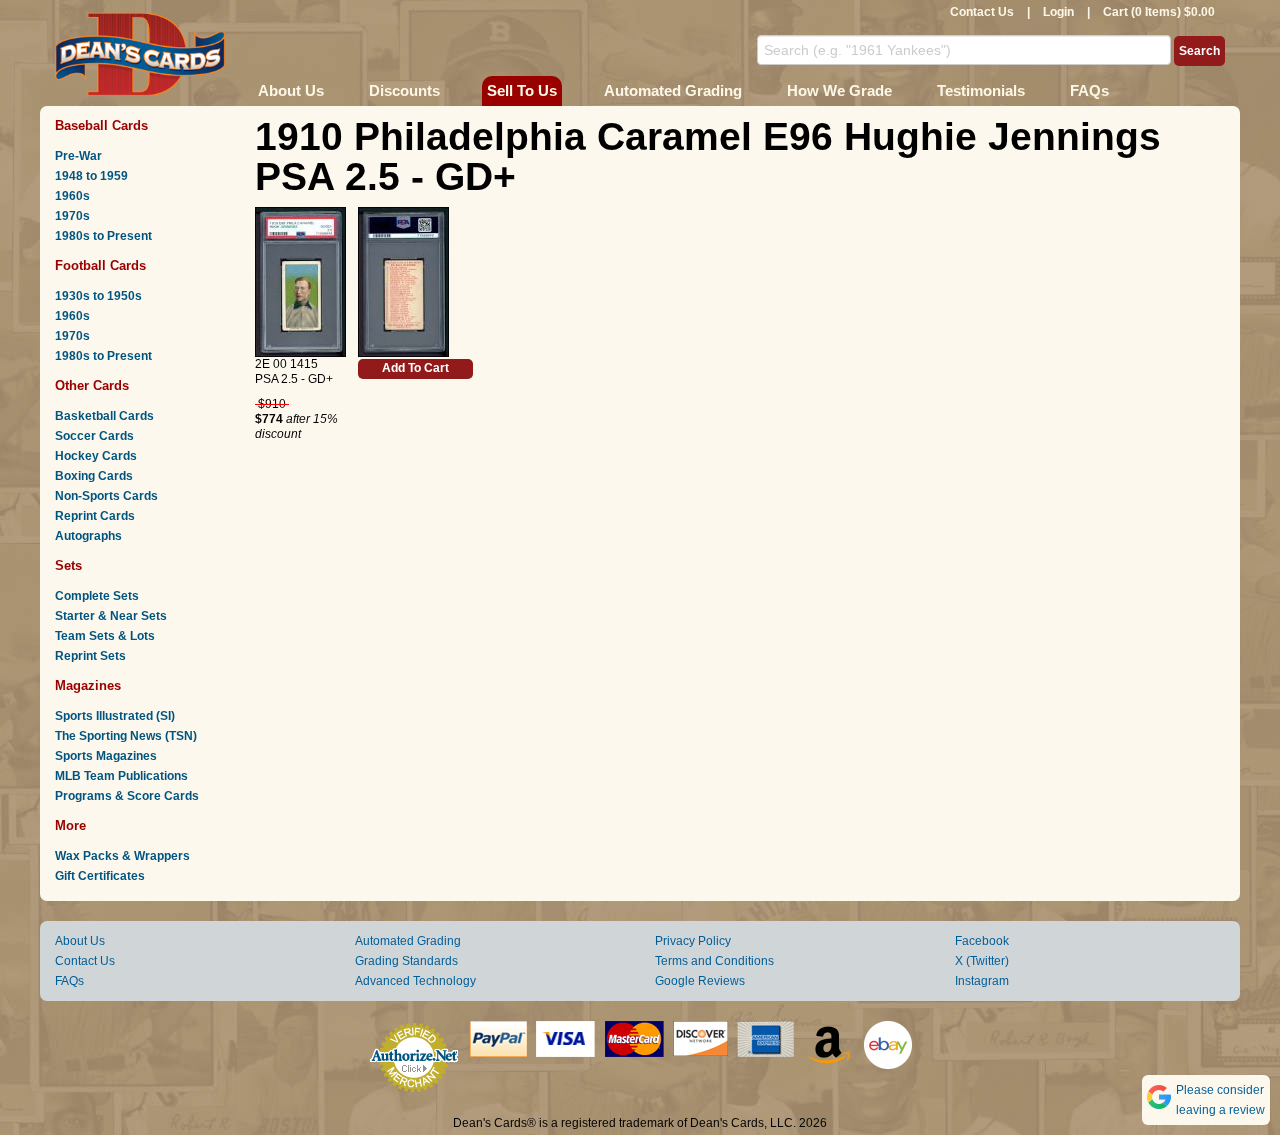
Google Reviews (700, 981)
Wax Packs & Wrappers (122, 856)
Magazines (88, 685)
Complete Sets (97, 596)
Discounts (404, 90)
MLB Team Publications (121, 776)
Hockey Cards (96, 456)
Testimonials (981, 90)
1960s (72, 196)
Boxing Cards (94, 476)
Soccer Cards (94, 436)
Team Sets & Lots (105, 636)
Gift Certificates (100, 876)
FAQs (1089, 90)
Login (1058, 12)
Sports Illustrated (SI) (115, 716)
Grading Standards (406, 961)
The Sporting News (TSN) (126, 736)
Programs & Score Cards (127, 796)
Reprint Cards (95, 516)
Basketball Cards (104, 416)
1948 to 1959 (91, 176)
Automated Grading (673, 90)
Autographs (88, 536)
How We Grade (839, 90)
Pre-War (78, 156)
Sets (68, 565)
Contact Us (982, 12)
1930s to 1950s (98, 296)
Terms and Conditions (714, 961)
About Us (291, 90)
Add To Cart (415, 368)
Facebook (982, 941)
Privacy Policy (693, 941)
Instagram (982, 981)
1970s (72, 216)
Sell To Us (522, 90)
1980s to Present (103, 236)
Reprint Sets (90, 656)
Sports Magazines (106, 756)
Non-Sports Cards (106, 496)
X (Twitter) (982, 961)
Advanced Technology (415, 981)
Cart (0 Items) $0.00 (1159, 12)
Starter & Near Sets (111, 616)
